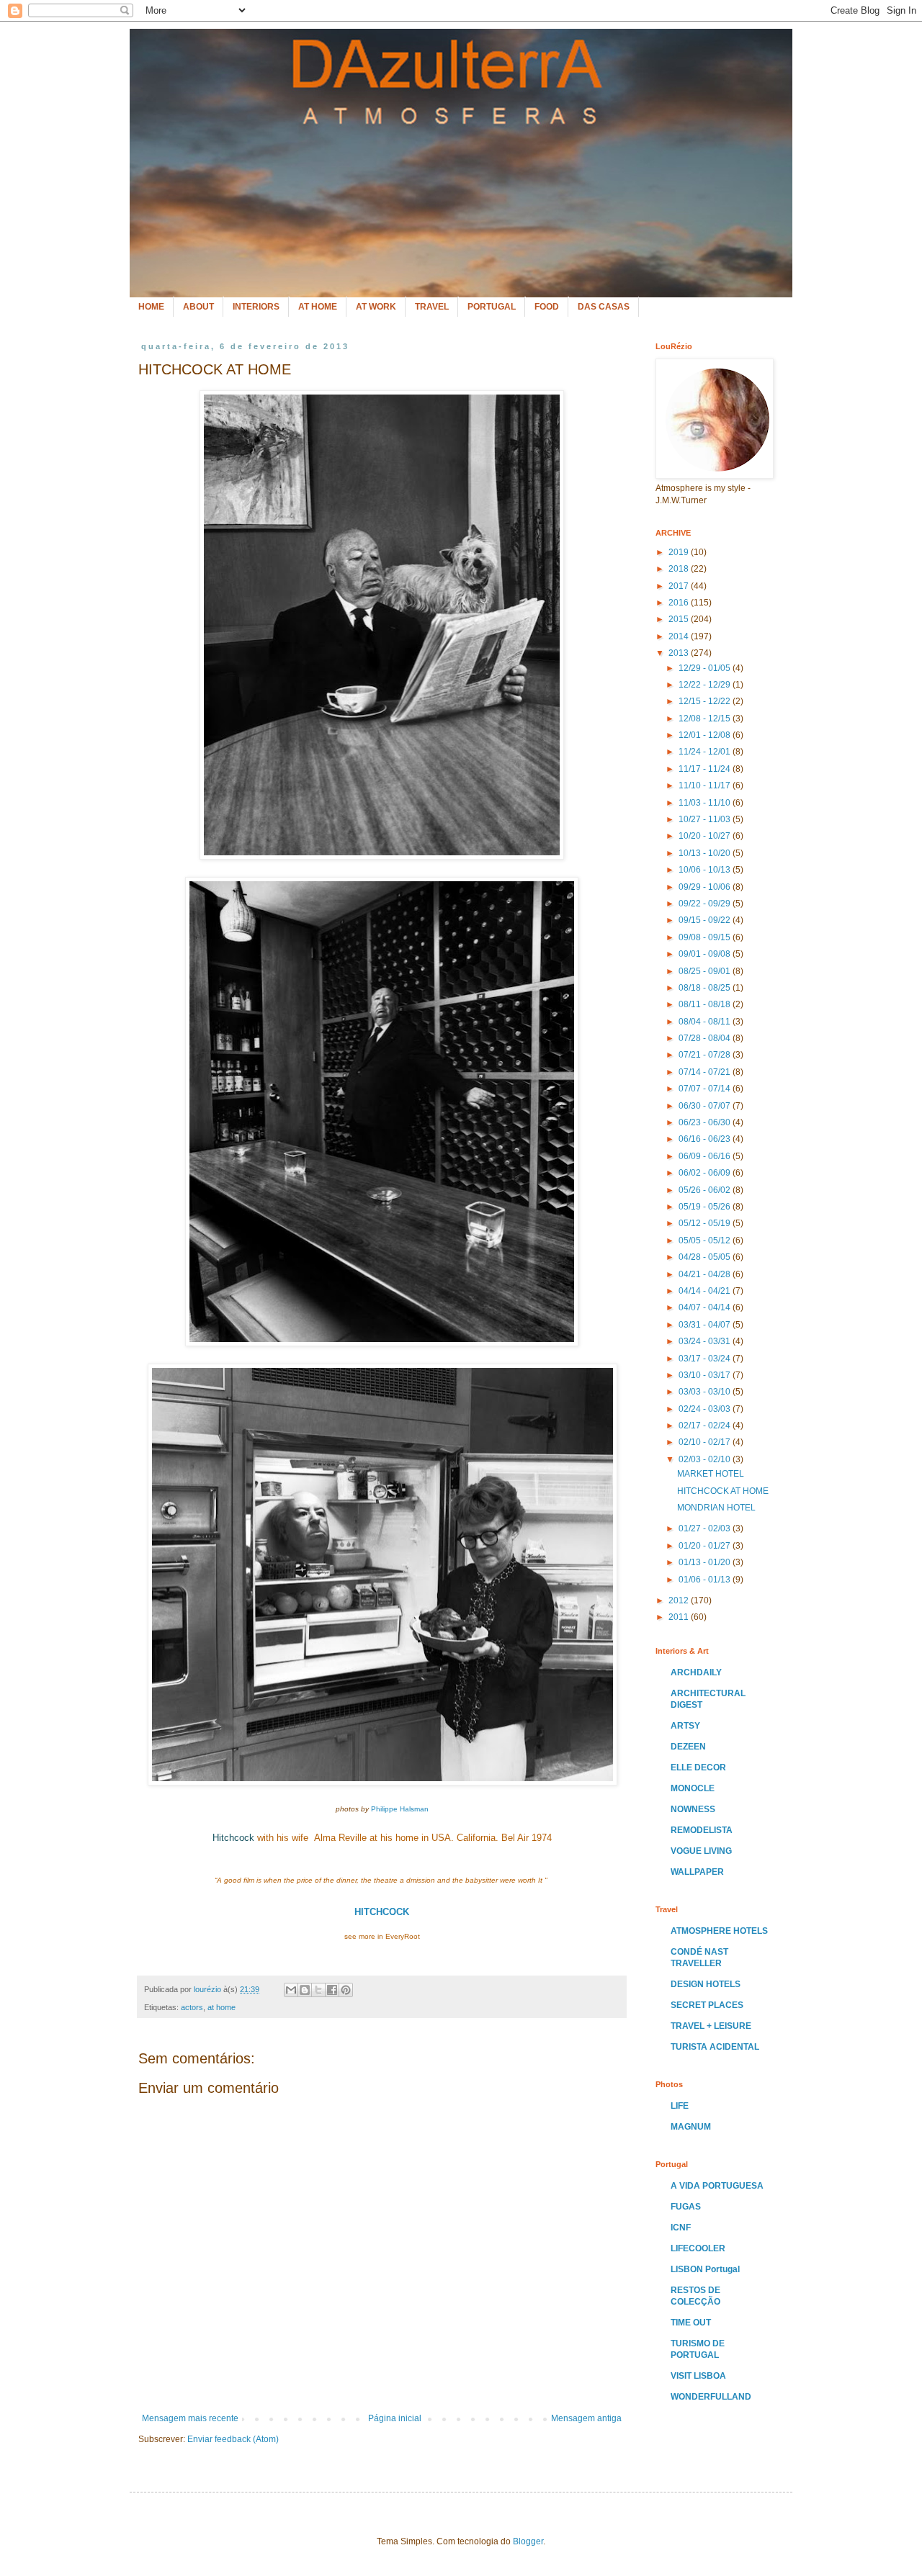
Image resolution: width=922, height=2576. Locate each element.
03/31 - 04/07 (706, 1325)
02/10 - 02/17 (706, 1442)
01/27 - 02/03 (706, 1528)
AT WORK (376, 307)
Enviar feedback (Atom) (233, 2439)
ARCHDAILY (696, 1672)
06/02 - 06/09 (706, 1173)
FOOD (547, 307)
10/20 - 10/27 (706, 836)
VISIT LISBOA (698, 2376)
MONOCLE (693, 1788)
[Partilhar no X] (318, 1990)
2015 (680, 619)
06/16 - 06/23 (706, 1139)
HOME (151, 307)
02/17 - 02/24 (706, 1426)
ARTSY (685, 1726)
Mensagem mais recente (190, 2418)
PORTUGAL (492, 307)
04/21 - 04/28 (706, 1274)
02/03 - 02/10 (706, 1459)
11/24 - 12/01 (706, 752)
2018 (680, 569)
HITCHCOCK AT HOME (723, 1491)
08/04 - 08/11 (706, 1022)
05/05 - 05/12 (706, 1240)
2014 (680, 636)
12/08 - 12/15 (706, 719)
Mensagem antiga (586, 2418)
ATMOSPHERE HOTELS (719, 1931)
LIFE (680, 2106)
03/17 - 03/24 (706, 1359)
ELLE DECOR (698, 1767)
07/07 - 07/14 (706, 1089)
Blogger (528, 2541)
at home (221, 2007)
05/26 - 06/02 (706, 1190)
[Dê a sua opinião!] (305, 1990)
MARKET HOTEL (711, 1474)
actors (192, 2007)
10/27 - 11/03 (706, 819)
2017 (680, 586)
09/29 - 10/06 (706, 887)
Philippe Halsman (400, 1809)
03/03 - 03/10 (706, 1392)
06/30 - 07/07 (706, 1106)
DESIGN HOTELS (706, 1984)
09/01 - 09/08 (706, 954)
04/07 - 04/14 (706, 1307)
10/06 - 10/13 (706, 870)
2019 (680, 552)
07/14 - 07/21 (706, 1072)
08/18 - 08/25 (706, 988)
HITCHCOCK (382, 1912)
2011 (680, 1617)
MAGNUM (691, 2127)
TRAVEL (432, 307)
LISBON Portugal (705, 2269)
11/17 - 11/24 (706, 769)
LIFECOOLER (698, 2248)
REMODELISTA (702, 1830)
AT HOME (318, 307)
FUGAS (686, 2207)
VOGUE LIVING (701, 1851)
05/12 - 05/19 (706, 1223)
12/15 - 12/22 (706, 701)
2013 (680, 653)
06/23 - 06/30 (706, 1122)
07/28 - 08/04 (706, 1038)
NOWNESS (693, 1809)
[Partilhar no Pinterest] (346, 1990)
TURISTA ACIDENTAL (715, 2047)
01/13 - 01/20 (706, 1562)
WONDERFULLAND (711, 2397)
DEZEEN (688, 1747)
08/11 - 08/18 (706, 1004)
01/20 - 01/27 (706, 1546)
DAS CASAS (604, 307)
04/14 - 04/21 (706, 1291)
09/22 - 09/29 (706, 904)
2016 (680, 603)
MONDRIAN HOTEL (716, 1508)
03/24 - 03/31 (706, 1341)
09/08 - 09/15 (706, 937)
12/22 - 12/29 (706, 685)
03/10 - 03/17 (706, 1375)
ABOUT (198, 307)
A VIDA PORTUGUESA (717, 2186)
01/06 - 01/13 (706, 1580)
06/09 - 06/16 (706, 1156)
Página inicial (395, 2418)
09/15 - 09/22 (706, 920)
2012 (680, 1600)
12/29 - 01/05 (706, 668)
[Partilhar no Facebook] (332, 1990)
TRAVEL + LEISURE (711, 2026)
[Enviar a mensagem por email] (291, 1990)
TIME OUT (691, 2323)
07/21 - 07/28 (706, 1055)
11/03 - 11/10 (706, 803)
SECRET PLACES (707, 2005)
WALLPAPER (697, 1872)
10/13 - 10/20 (706, 853)
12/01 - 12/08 (706, 735)
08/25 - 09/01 (706, 971)
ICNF (681, 2228)
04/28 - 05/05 (706, 1257)
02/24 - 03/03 (706, 1409)
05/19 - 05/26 (706, 1207)
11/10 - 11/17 (706, 785)
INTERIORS (256, 307)
